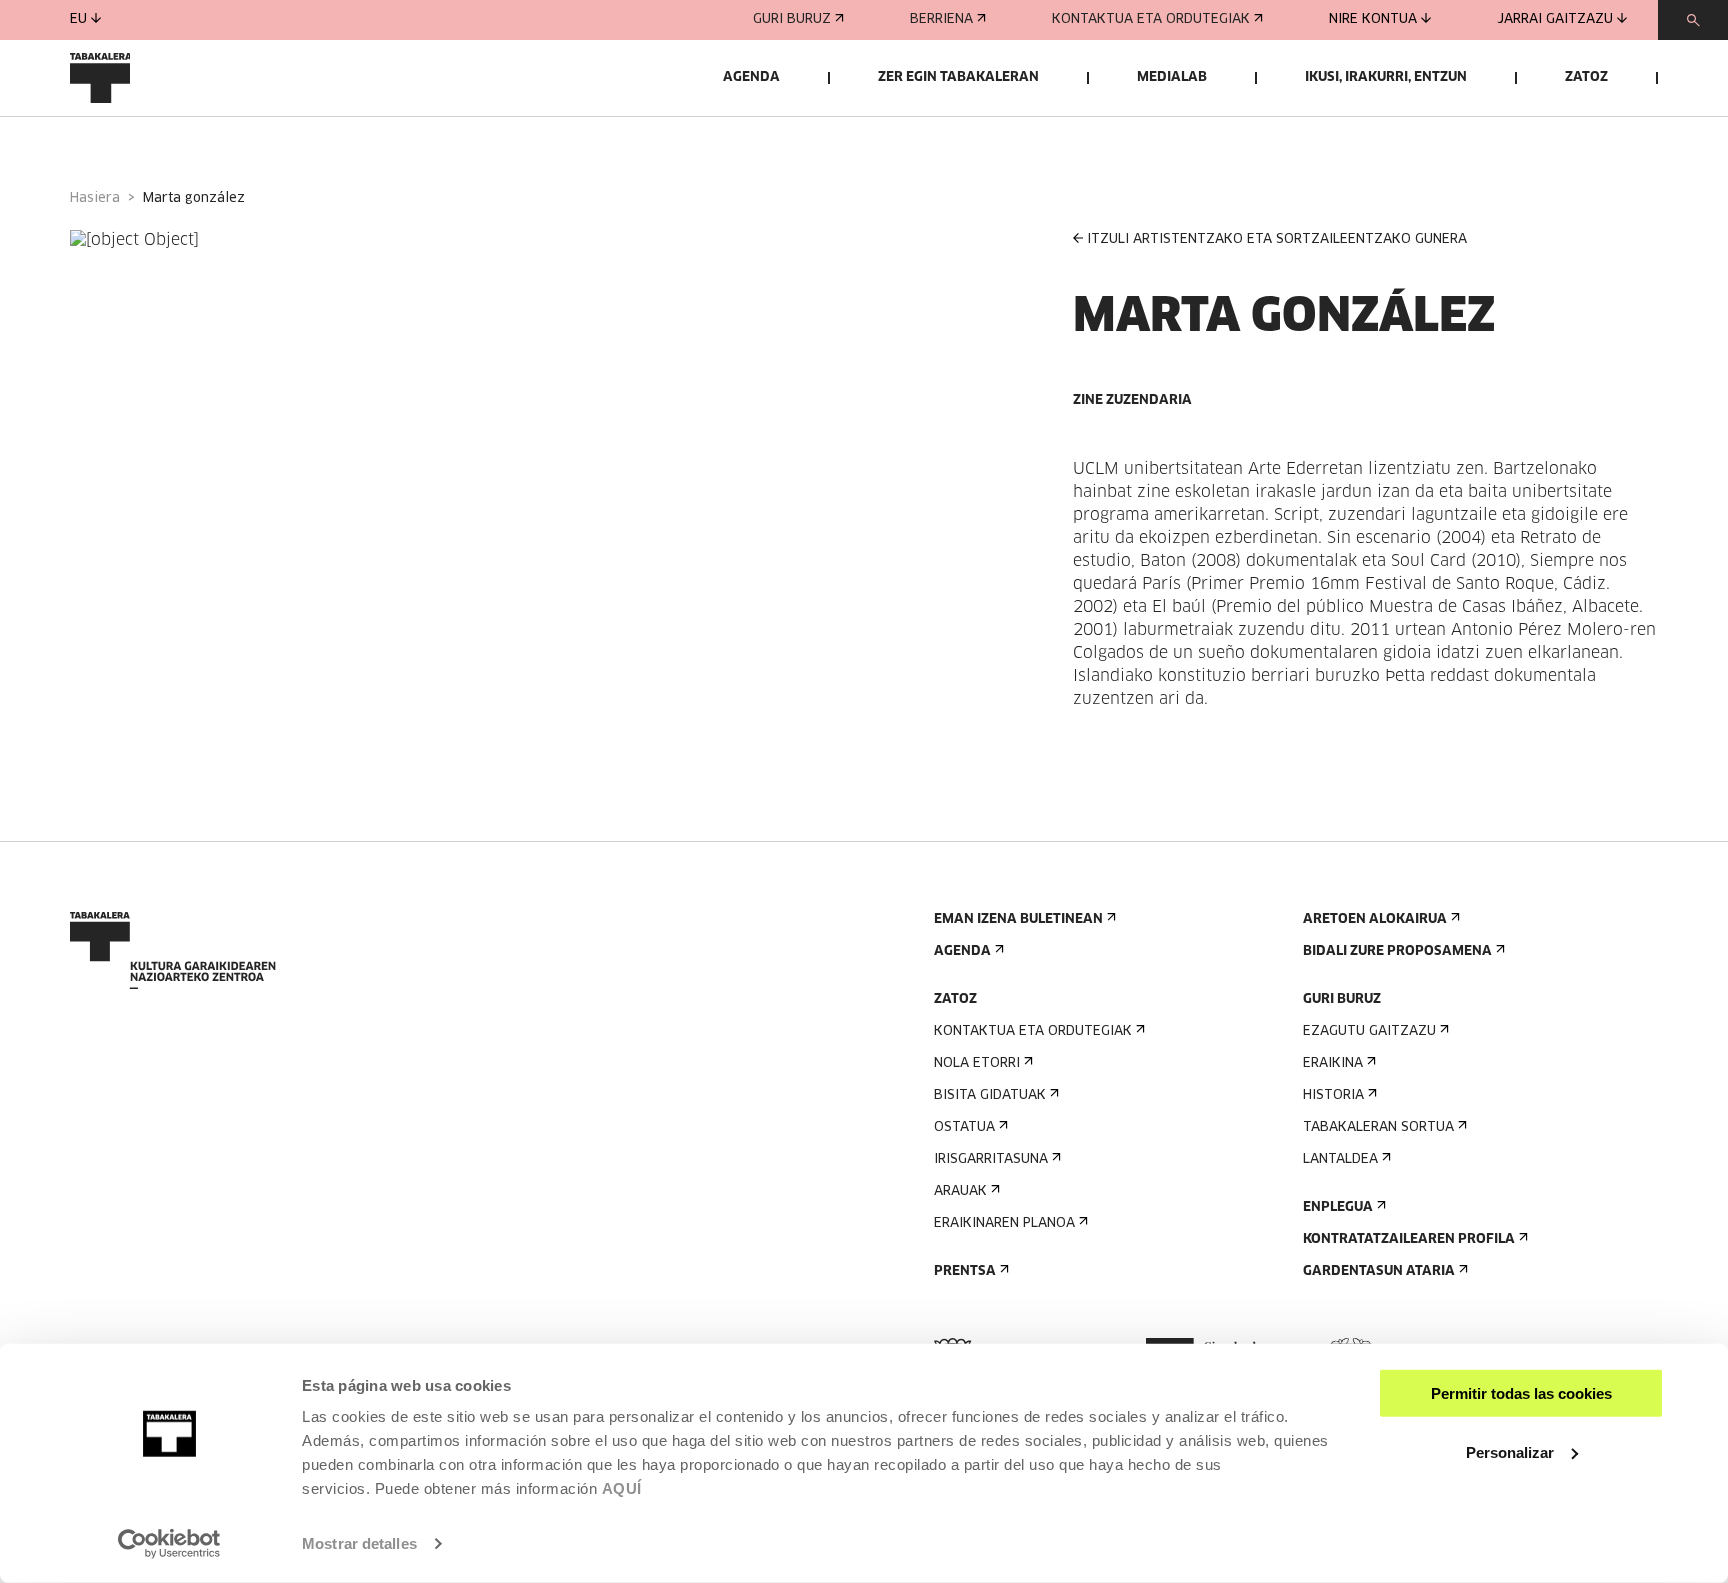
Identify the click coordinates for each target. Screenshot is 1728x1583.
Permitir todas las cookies (1521, 1393)
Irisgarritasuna (991, 1159)
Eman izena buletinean (1018, 919)
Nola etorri (977, 1063)
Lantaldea (1340, 1159)
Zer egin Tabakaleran (958, 77)
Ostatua (964, 1127)
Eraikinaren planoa (1004, 1223)
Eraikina (1333, 1063)
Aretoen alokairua (1375, 919)
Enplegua (1338, 1207)
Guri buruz (792, 19)
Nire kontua (1373, 19)
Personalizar (1510, 1451)
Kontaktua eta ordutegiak (1151, 19)
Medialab (1172, 77)
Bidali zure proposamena (1397, 951)
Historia (1333, 1095)
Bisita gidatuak (990, 1095)
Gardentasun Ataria (1379, 1271)
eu (78, 19)
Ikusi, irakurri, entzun (1386, 77)
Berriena (941, 19)
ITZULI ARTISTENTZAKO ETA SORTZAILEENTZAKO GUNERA (1277, 239)
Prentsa (965, 1271)
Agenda (751, 77)
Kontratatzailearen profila (1409, 1239)
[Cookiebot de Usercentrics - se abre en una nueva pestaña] (169, 1544)
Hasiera (95, 198)
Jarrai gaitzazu (1555, 19)
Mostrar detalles (359, 1543)
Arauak (960, 1191)
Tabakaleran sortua (1378, 1127)
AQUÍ (622, 1488)
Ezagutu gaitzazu (1369, 1031)
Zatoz (1586, 77)
